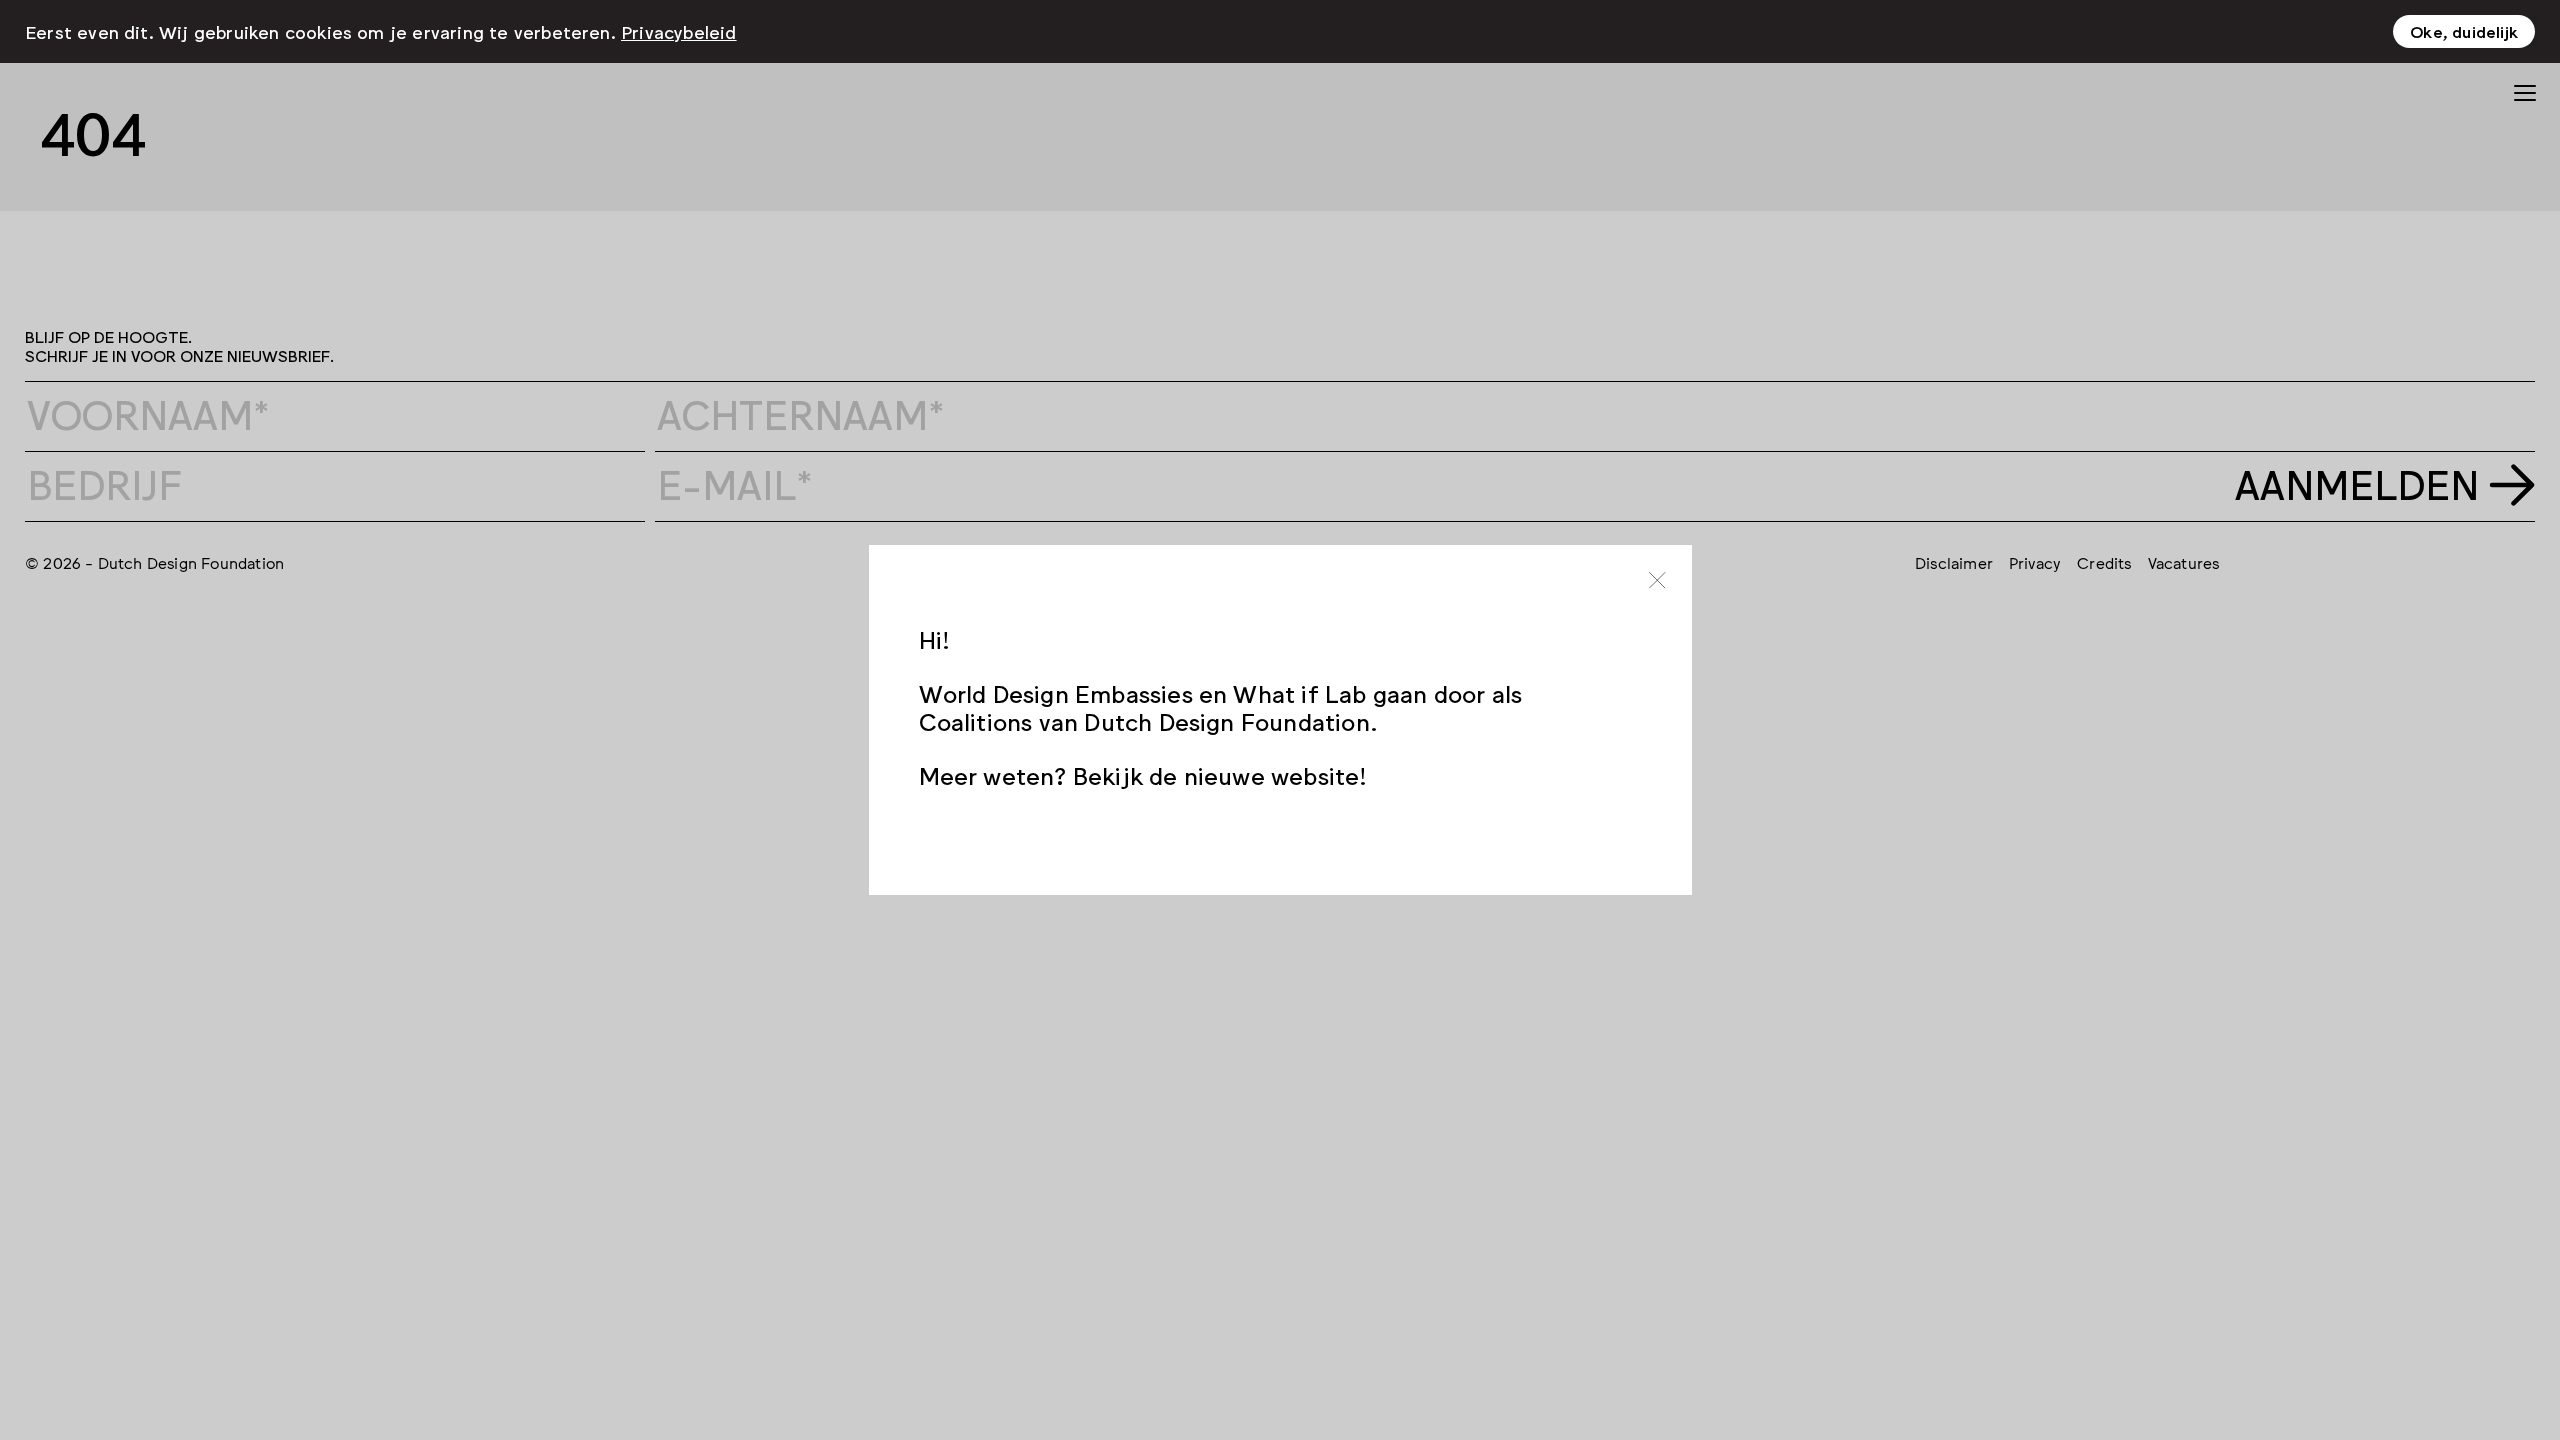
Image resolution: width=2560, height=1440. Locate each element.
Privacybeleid (679, 31)
